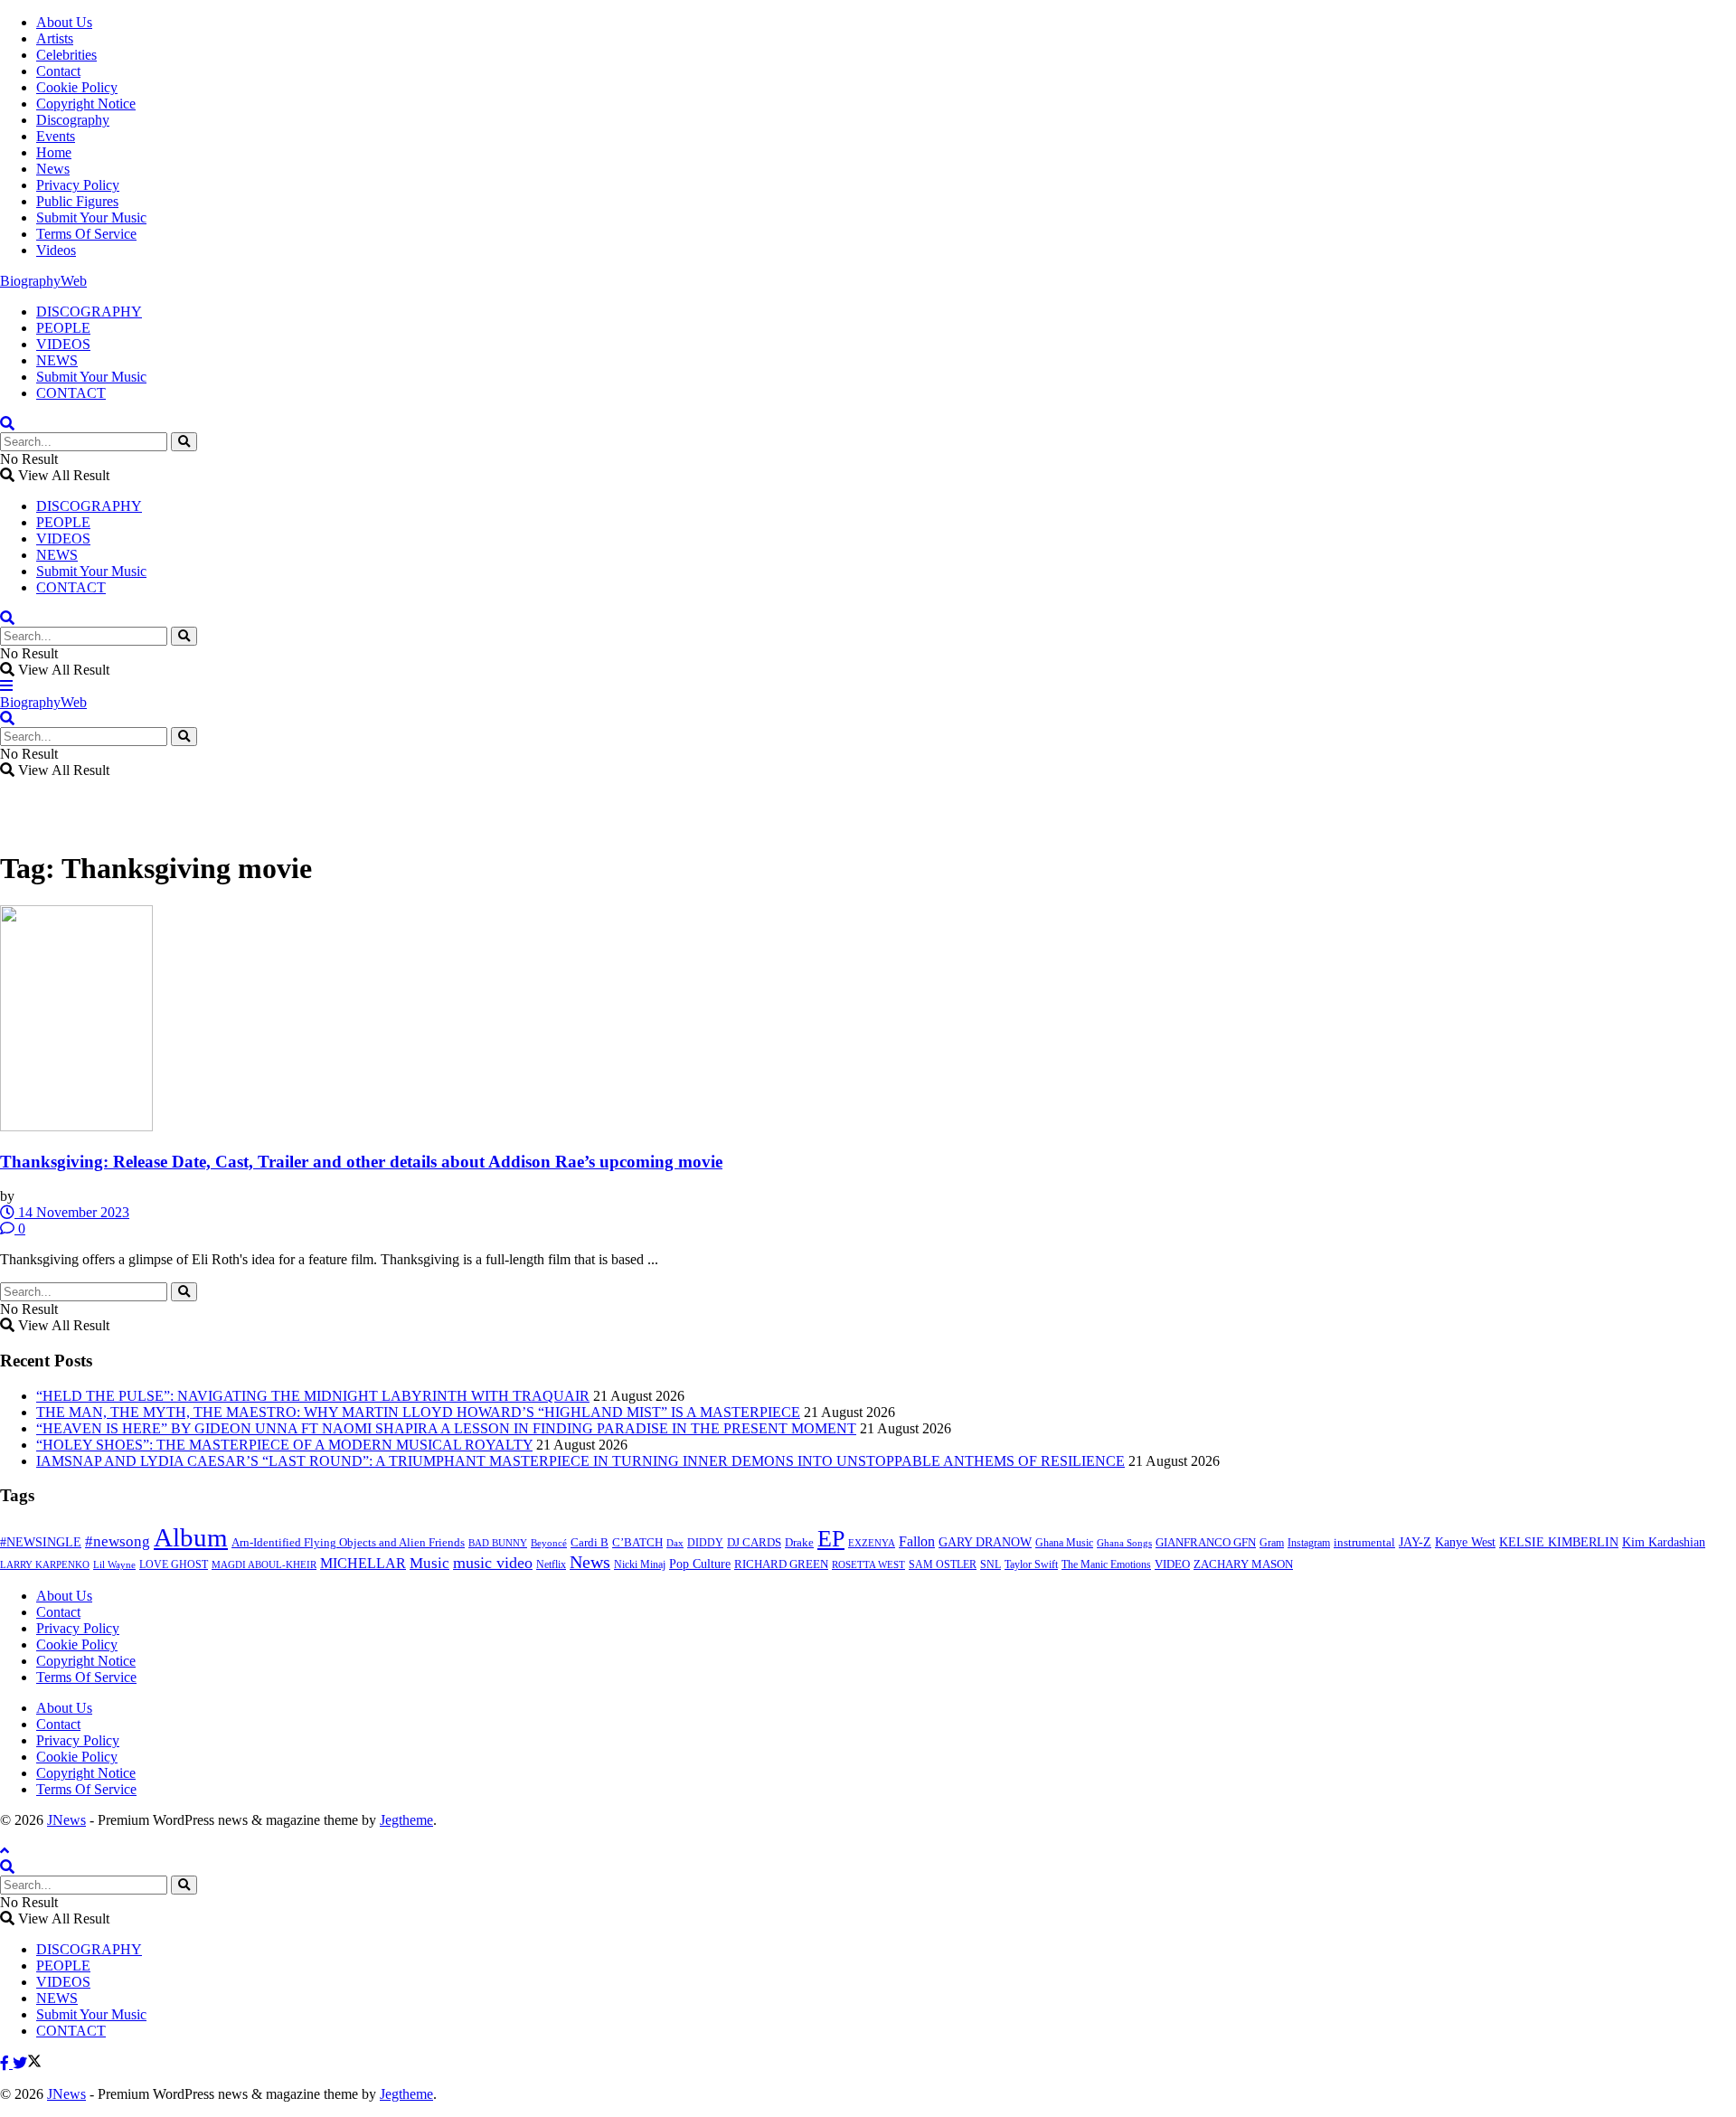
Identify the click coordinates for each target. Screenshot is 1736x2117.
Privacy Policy (78, 185)
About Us (64, 22)
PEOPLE (63, 328)
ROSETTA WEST (868, 1564)
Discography (73, 120)
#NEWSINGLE (41, 1542)
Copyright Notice (86, 104)
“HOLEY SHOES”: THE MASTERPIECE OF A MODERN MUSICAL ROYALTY (284, 1445)
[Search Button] (184, 442)
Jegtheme (406, 1820)
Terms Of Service (86, 234)
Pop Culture (700, 1564)
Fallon (917, 1541)
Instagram (1309, 1543)
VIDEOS (63, 344)
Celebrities (66, 55)
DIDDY (705, 1543)
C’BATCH (637, 1542)
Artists (55, 38)
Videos (56, 250)
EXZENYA (872, 1543)
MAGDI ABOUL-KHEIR (264, 1564)
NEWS (57, 360)
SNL (991, 1564)
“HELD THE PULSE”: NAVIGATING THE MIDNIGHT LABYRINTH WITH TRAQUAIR (313, 1396)
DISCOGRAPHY (89, 312)
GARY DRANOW (985, 1542)
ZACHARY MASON (1243, 1564)
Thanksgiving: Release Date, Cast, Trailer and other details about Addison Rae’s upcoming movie (361, 1162)
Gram (1272, 1543)
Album (191, 1537)
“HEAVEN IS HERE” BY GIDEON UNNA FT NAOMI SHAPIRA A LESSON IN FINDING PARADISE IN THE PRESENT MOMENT (446, 1428)
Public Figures (77, 201)
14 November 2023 (72, 1212)
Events (56, 136)
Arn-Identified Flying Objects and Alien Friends (348, 1542)
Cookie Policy (77, 87)
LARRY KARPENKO (45, 1564)
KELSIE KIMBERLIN (1559, 1542)
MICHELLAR (363, 1563)
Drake (799, 1542)
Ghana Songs (1124, 1543)
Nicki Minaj (640, 1564)
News (53, 169)
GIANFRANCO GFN (1206, 1543)
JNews (66, 1820)
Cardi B (590, 1543)
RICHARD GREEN (781, 1564)
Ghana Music (1064, 1543)
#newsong (118, 1541)
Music (429, 1563)
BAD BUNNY (498, 1543)
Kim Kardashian (1664, 1542)
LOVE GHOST (174, 1564)
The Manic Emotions (1106, 1564)
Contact (58, 71)
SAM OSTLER (943, 1564)
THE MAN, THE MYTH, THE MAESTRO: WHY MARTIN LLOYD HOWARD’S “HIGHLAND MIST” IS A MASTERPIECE (418, 1412)
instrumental (1364, 1543)
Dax (675, 1543)
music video (493, 1563)
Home (54, 152)
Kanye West (1465, 1542)
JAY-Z (1415, 1542)
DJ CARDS (754, 1543)
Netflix (551, 1564)
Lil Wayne (114, 1565)
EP (831, 1539)
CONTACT (71, 393)
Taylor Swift (1031, 1564)
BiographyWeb (43, 281)
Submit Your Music (91, 217)
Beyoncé (549, 1543)
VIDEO (1172, 1564)
